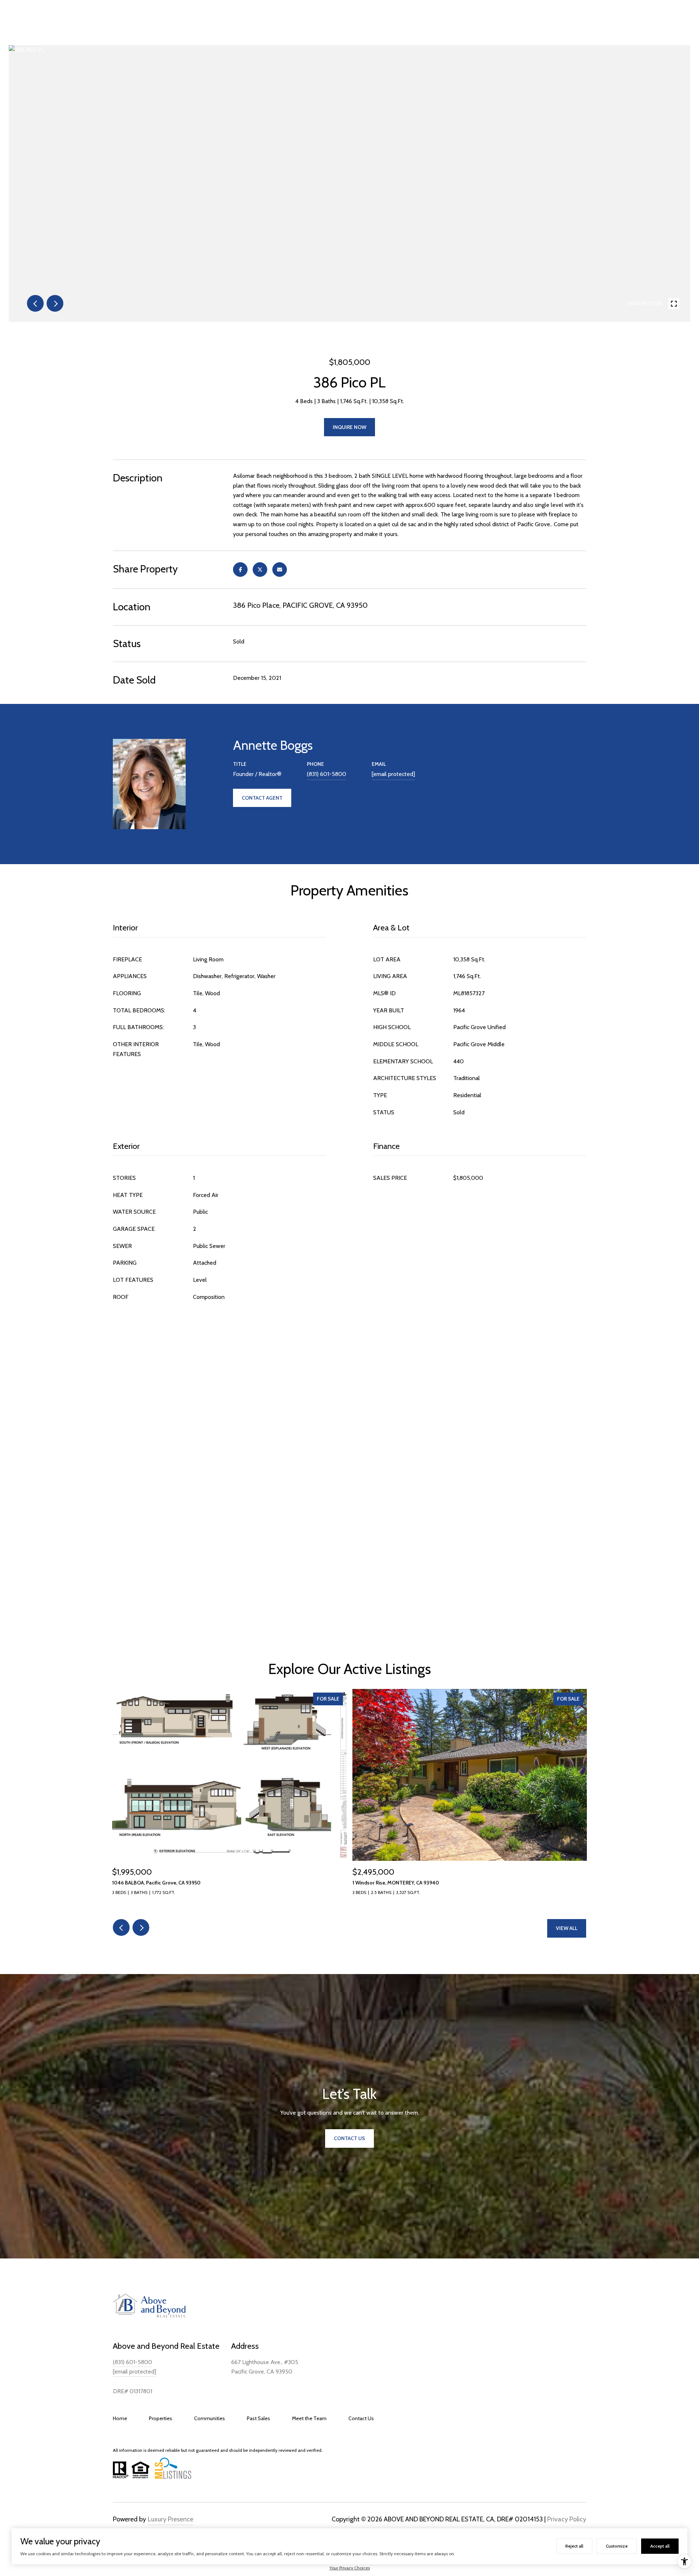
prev (35, 303)
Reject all (574, 2546)
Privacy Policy (567, 2519)
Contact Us (361, 2418)
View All (567, 1928)
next (55, 303)
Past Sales (258, 2418)
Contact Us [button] (349, 2138)
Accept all (660, 2546)
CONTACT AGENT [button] (262, 798)
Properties (161, 2418)
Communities (210, 2418)
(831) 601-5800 (327, 774)
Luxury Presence (171, 2519)
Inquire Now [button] (349, 427)
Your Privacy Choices (350, 2568)
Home (120, 2418)
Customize (617, 2546)
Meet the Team (309, 2418)
